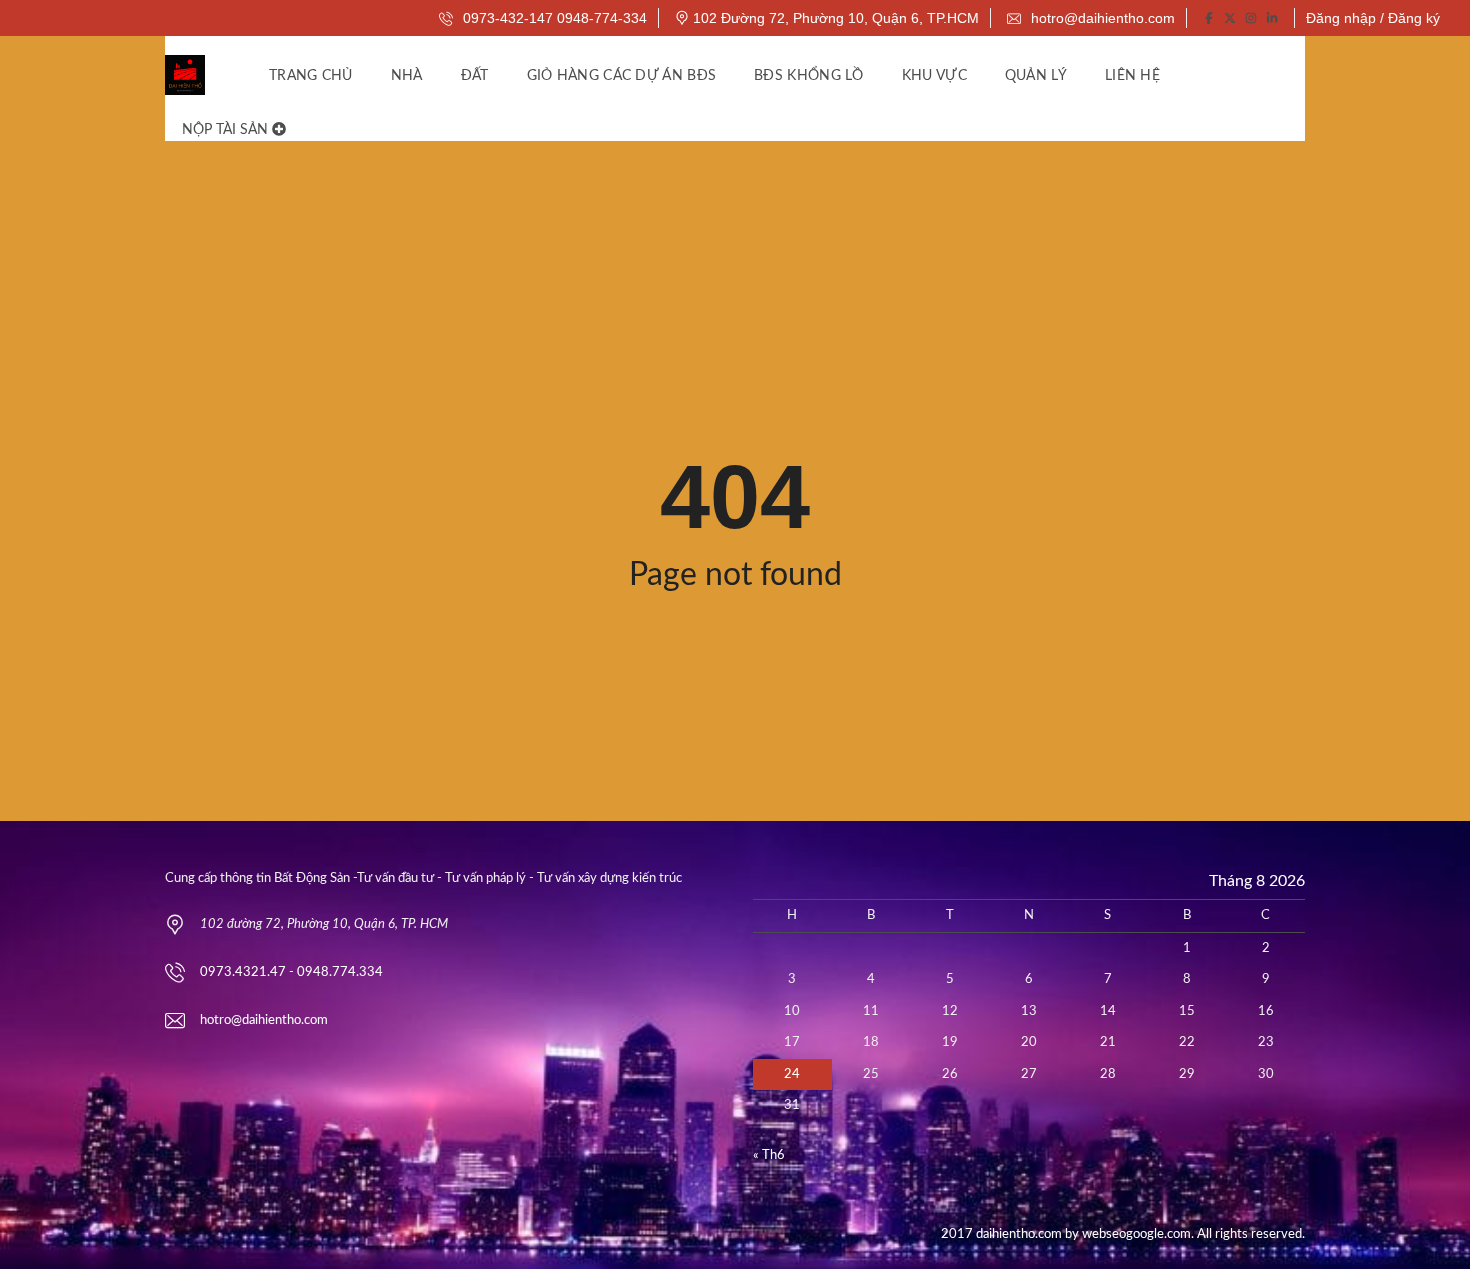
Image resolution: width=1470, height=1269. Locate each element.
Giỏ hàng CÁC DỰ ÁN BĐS (622, 76)
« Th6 (769, 1155)
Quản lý (1036, 76)
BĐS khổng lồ (809, 76)
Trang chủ (311, 76)
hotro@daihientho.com (1101, 18)
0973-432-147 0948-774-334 (553, 18)
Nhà (407, 76)
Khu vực (934, 76)
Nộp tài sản (227, 130)
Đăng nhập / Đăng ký (1373, 18)
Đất (475, 76)
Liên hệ (1132, 76)
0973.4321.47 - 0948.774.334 (291, 972)
